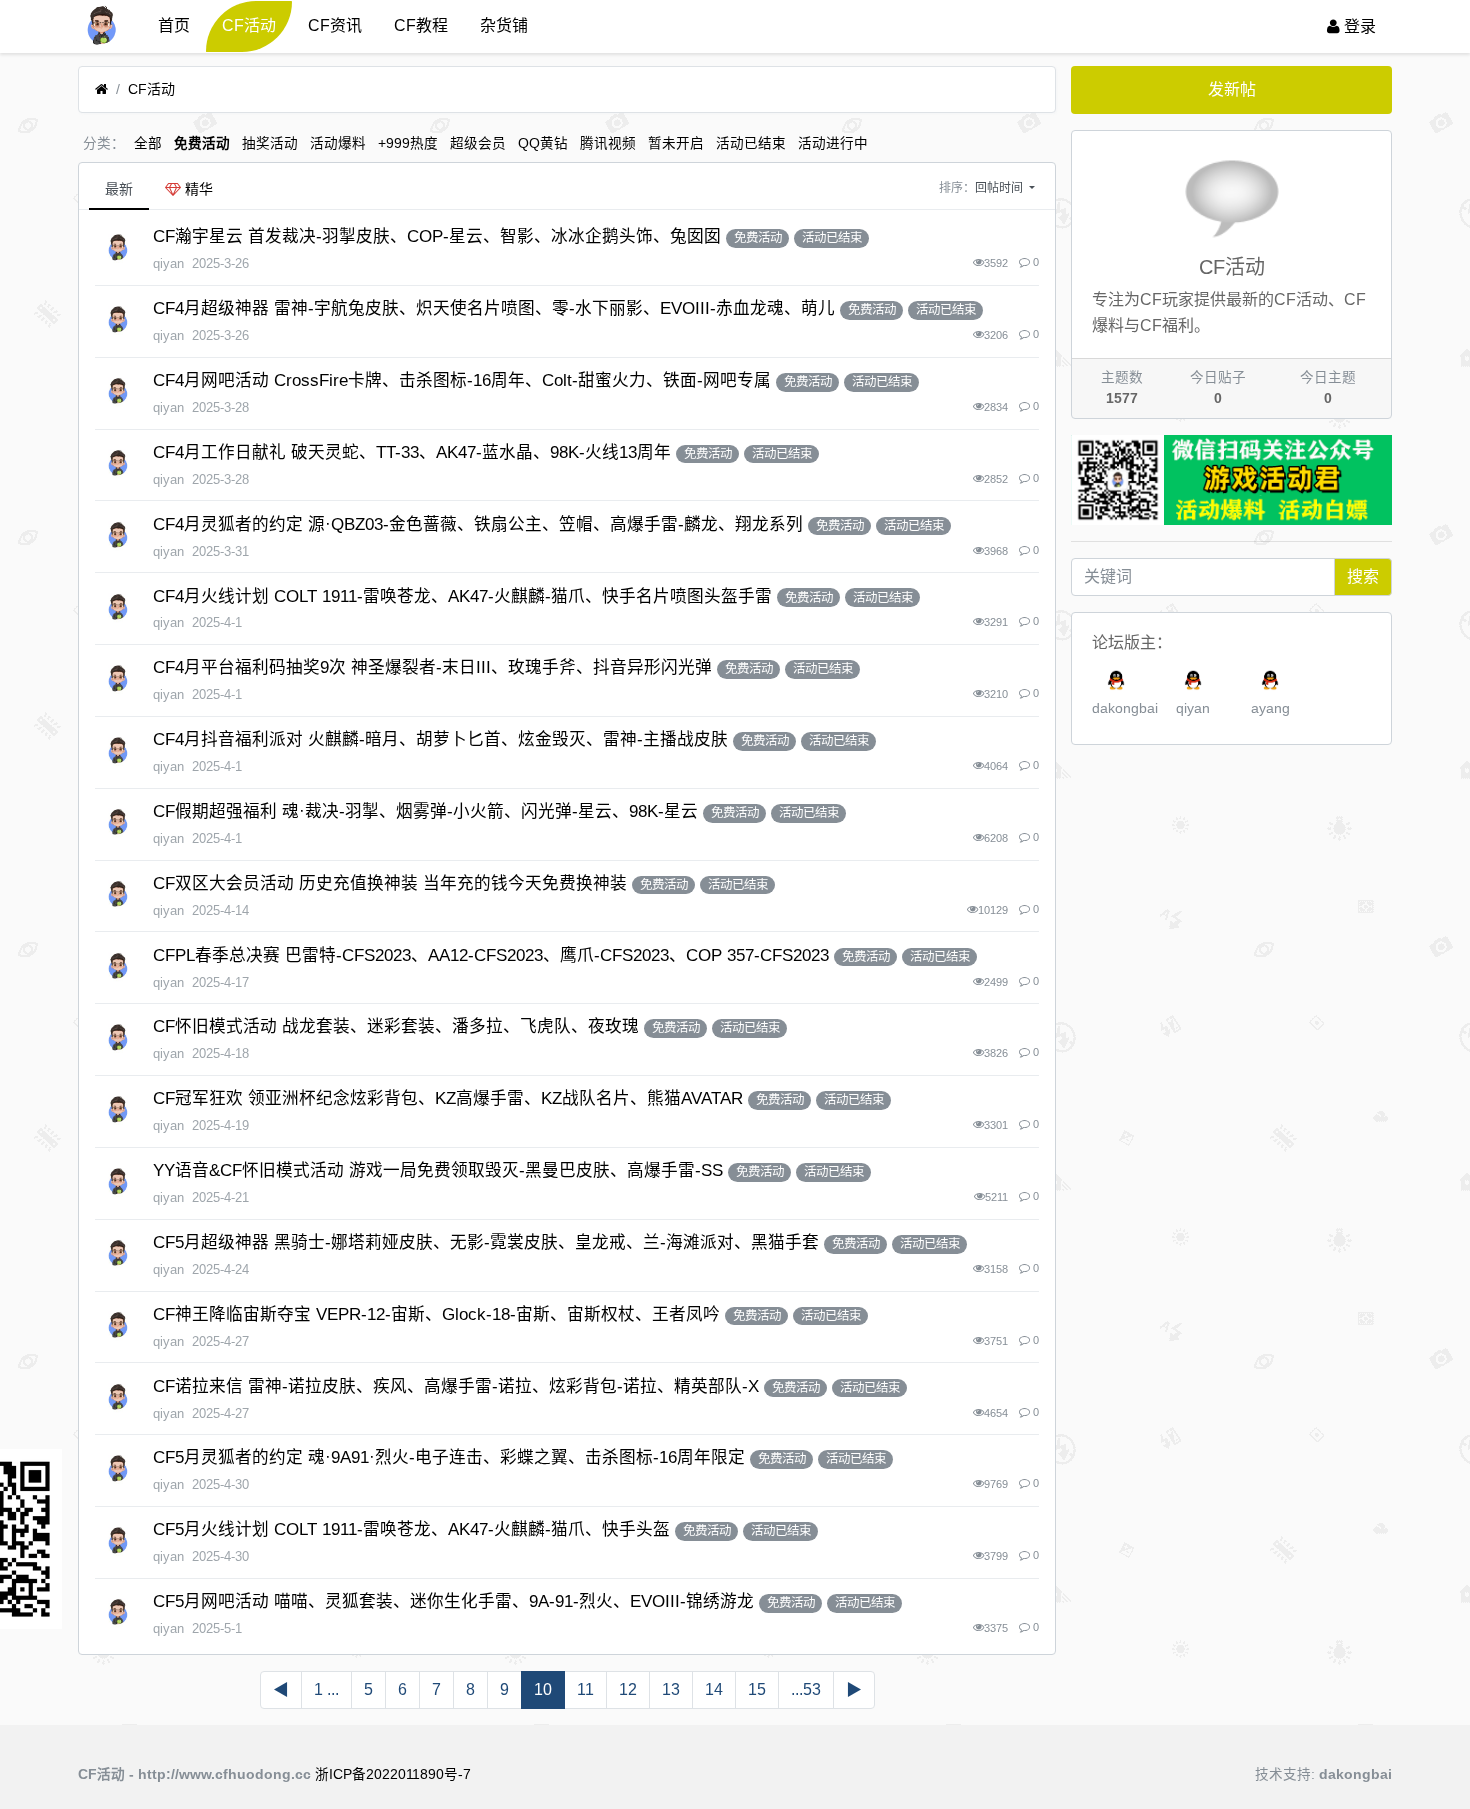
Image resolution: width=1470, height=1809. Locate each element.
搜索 (1363, 576)
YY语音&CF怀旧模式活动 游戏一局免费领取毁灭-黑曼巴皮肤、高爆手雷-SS (438, 1170)
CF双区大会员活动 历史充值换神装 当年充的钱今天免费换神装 (390, 883)
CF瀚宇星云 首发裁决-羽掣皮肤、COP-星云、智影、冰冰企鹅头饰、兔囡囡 (437, 236)
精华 (197, 189)
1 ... (326, 1689)
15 (757, 1689)
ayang (1270, 708)
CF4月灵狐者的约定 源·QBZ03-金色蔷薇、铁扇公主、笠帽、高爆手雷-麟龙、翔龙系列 (478, 524)
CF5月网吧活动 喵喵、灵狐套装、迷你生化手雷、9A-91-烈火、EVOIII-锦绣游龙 (453, 1601)
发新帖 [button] (1232, 89)
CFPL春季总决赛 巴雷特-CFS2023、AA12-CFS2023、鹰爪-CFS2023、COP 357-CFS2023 (491, 955)
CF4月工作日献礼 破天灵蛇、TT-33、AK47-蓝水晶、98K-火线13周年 (412, 452)
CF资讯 (335, 25)
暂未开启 (676, 143)
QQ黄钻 (543, 143)
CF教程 (421, 25)
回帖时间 (1000, 188)
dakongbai (1125, 708)
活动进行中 (833, 143)
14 (714, 1689)
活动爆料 (338, 143)
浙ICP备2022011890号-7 (393, 1774)
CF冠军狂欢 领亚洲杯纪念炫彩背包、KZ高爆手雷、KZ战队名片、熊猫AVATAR (448, 1098)
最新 (119, 189)
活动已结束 (751, 143)
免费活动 (202, 143)
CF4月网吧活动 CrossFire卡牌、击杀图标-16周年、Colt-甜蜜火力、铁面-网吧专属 (462, 380)
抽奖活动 (270, 143)
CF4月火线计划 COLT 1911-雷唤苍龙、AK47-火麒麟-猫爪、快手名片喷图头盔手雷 (462, 596)
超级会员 (478, 143)
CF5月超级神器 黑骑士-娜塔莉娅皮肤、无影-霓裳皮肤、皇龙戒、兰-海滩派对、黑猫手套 (486, 1242)
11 (585, 1689)
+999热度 (408, 143)
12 (628, 1689)
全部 (148, 143)
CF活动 (249, 25)
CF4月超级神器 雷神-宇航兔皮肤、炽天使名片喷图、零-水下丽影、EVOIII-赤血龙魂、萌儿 (494, 308)
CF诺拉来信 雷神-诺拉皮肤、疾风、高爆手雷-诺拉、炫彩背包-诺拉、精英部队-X (456, 1386)
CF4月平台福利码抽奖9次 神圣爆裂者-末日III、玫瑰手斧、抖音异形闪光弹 (432, 667)
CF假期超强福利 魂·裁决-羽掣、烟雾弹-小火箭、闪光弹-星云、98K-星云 (425, 811)
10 (543, 1689)
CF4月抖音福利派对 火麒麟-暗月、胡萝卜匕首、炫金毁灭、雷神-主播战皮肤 (440, 739)
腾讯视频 (608, 143)
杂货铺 (504, 25)
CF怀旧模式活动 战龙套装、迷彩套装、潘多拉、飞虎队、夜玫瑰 (396, 1026)
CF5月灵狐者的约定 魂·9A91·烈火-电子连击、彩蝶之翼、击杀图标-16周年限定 (449, 1457)
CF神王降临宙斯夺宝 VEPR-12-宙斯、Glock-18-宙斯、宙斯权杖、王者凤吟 (436, 1314)
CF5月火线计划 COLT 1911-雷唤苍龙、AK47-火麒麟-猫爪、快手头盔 (411, 1529)
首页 (174, 25)
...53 (806, 1689)
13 (671, 1689)
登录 (1358, 26)
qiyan (1193, 708)
